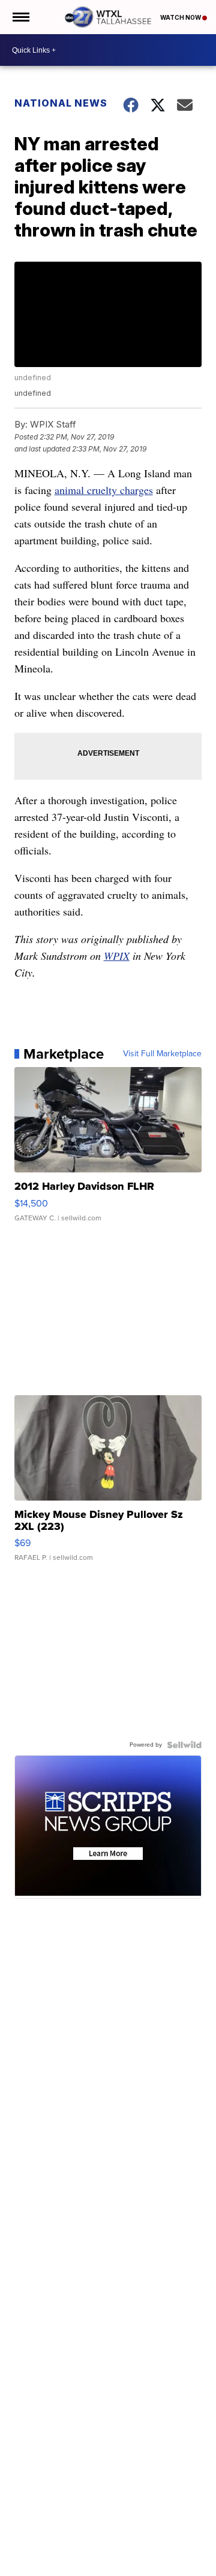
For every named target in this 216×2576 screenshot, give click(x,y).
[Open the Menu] (20, 17)
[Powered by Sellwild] (184, 1745)
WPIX (117, 956)
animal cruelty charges (104, 490)
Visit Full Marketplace (162, 1054)
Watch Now (181, 17)
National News (61, 103)
